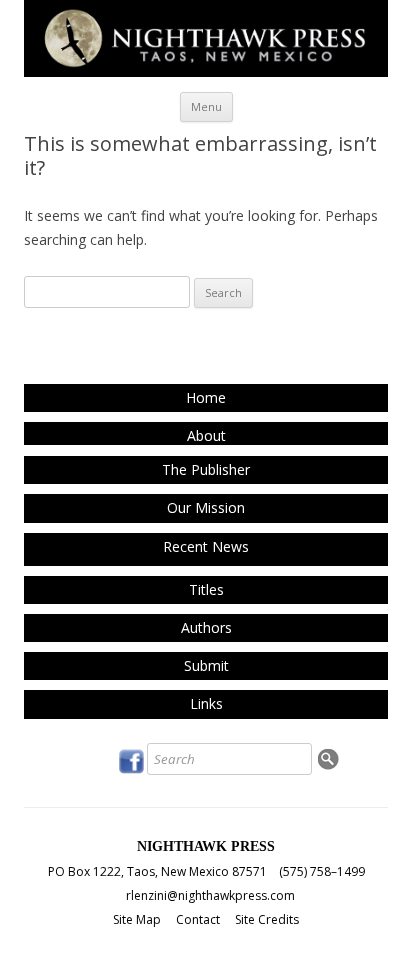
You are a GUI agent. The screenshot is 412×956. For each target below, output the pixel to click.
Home (206, 397)
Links (206, 703)
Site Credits (267, 919)
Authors (206, 627)
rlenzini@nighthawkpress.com (210, 895)
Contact (198, 919)
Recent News (206, 546)
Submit (206, 665)
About (206, 435)
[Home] (206, 71)
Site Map (137, 919)
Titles (206, 589)
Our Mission (206, 507)
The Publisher (206, 469)
